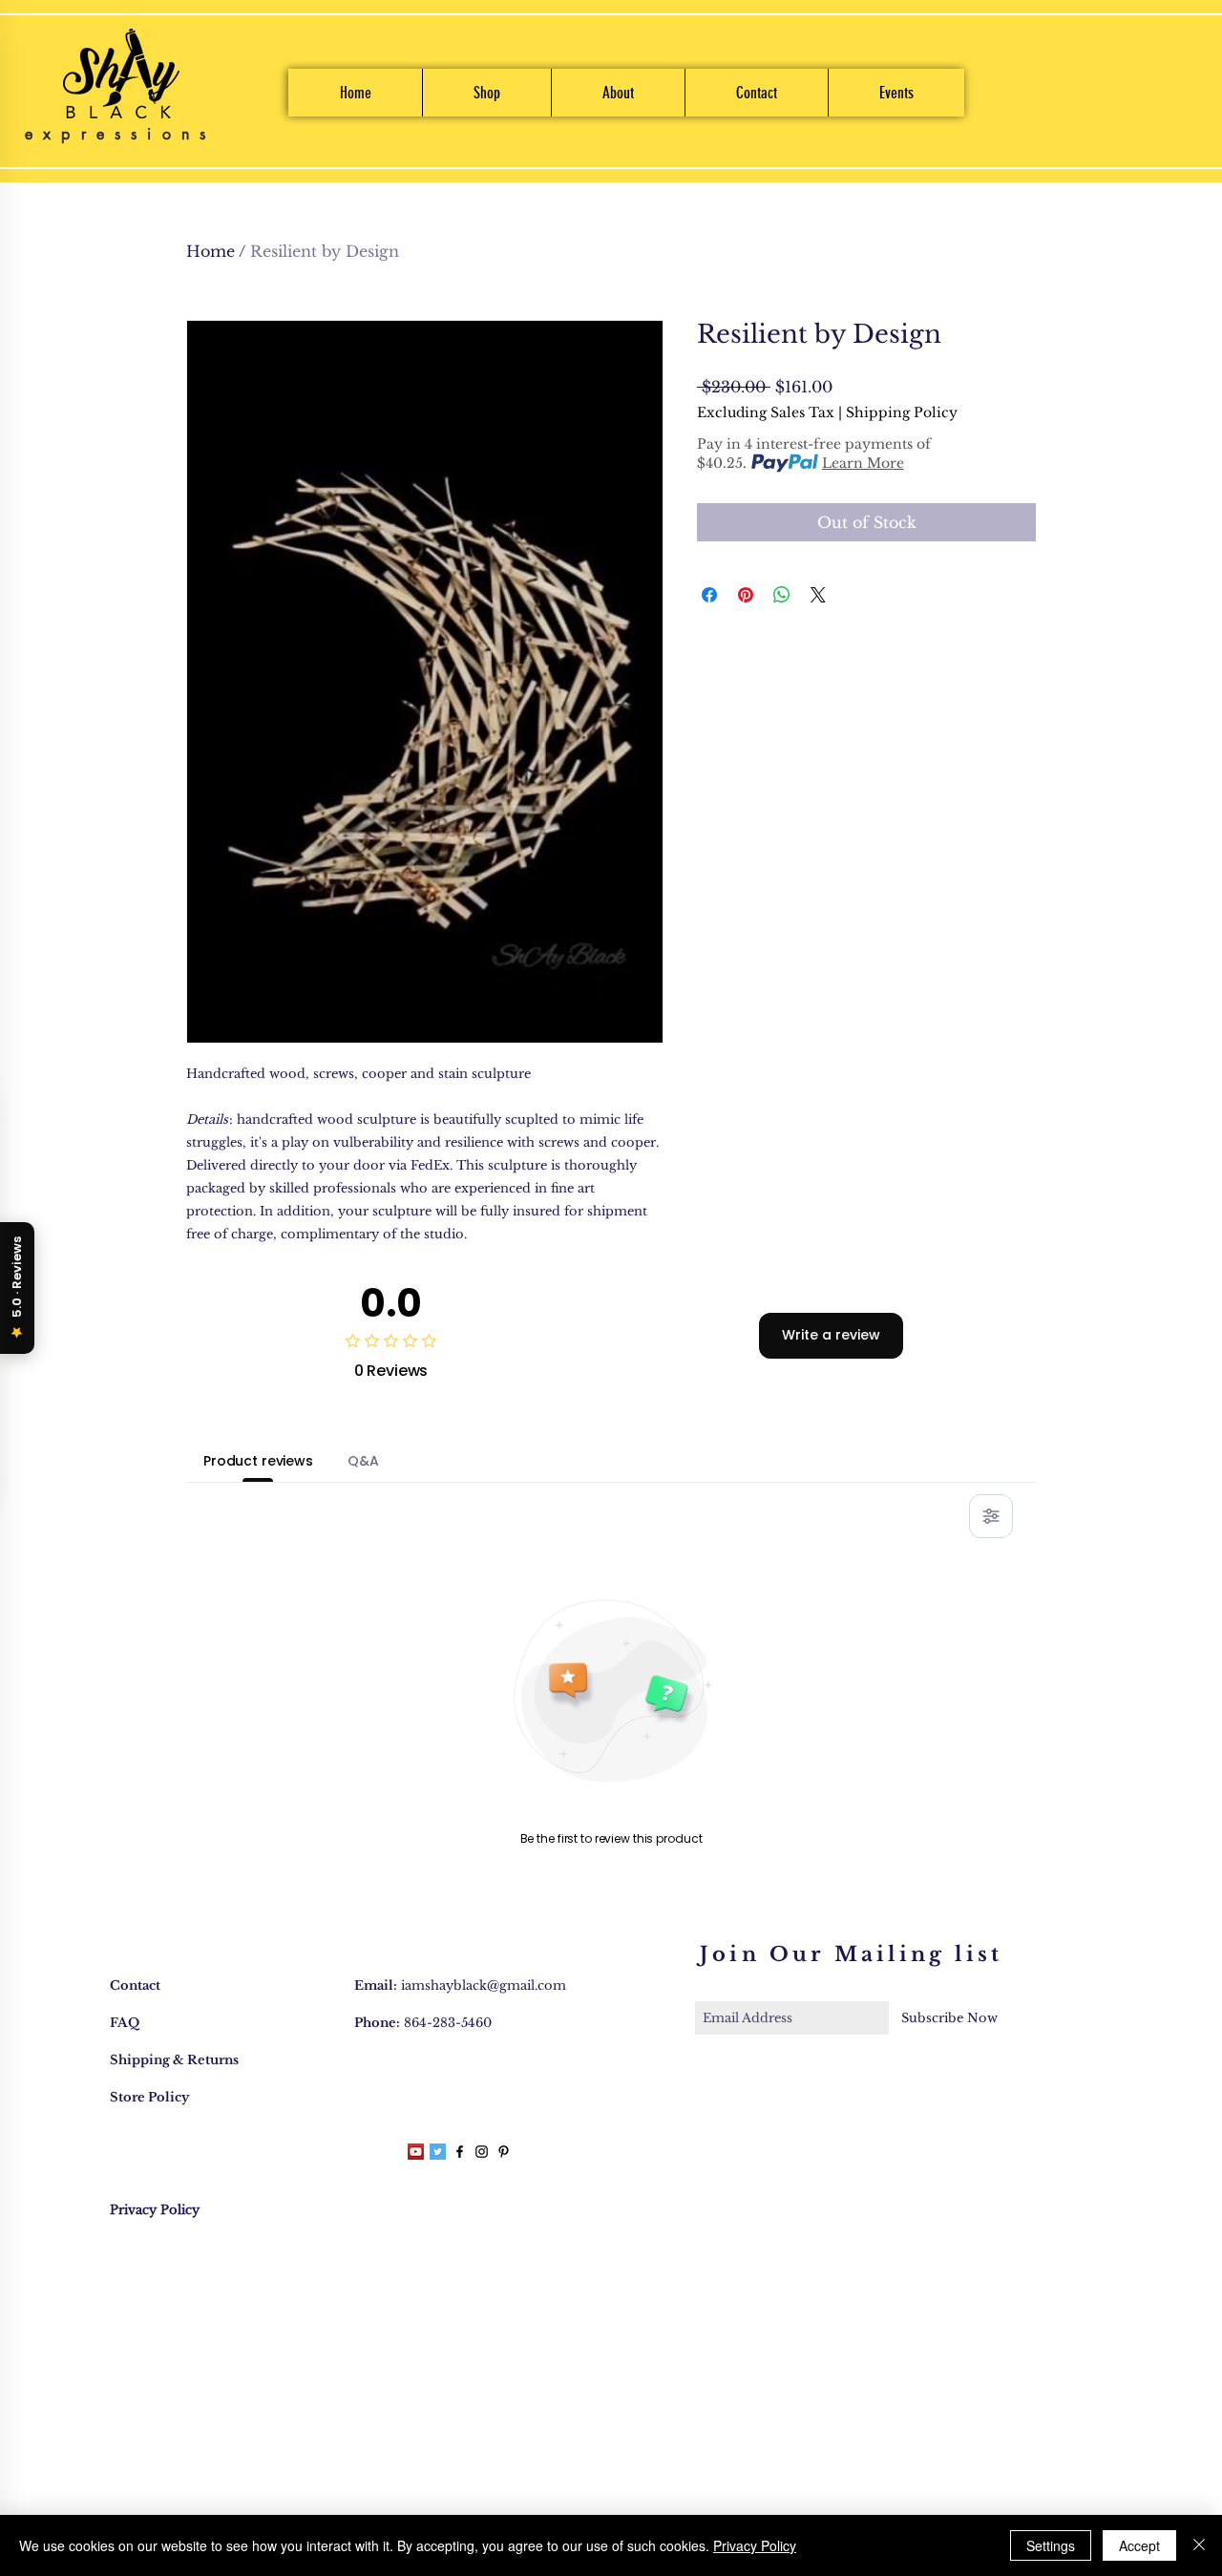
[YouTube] (416, 2152)
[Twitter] (438, 2152)
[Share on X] (818, 595)
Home (211, 251)
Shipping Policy (902, 412)
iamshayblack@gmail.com (484, 1985)
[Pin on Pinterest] (746, 595)
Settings (1051, 2545)
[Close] (1199, 2545)
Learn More (863, 463)
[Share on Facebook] (709, 595)
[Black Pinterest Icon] (504, 2152)
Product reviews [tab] (258, 1461)
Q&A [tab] (363, 1461)
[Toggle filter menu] (991, 1516)
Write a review (831, 1335)
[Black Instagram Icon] (482, 2152)
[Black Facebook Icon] (460, 2152)
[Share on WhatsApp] (782, 595)
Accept (1139, 2545)
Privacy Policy (755, 2545)
